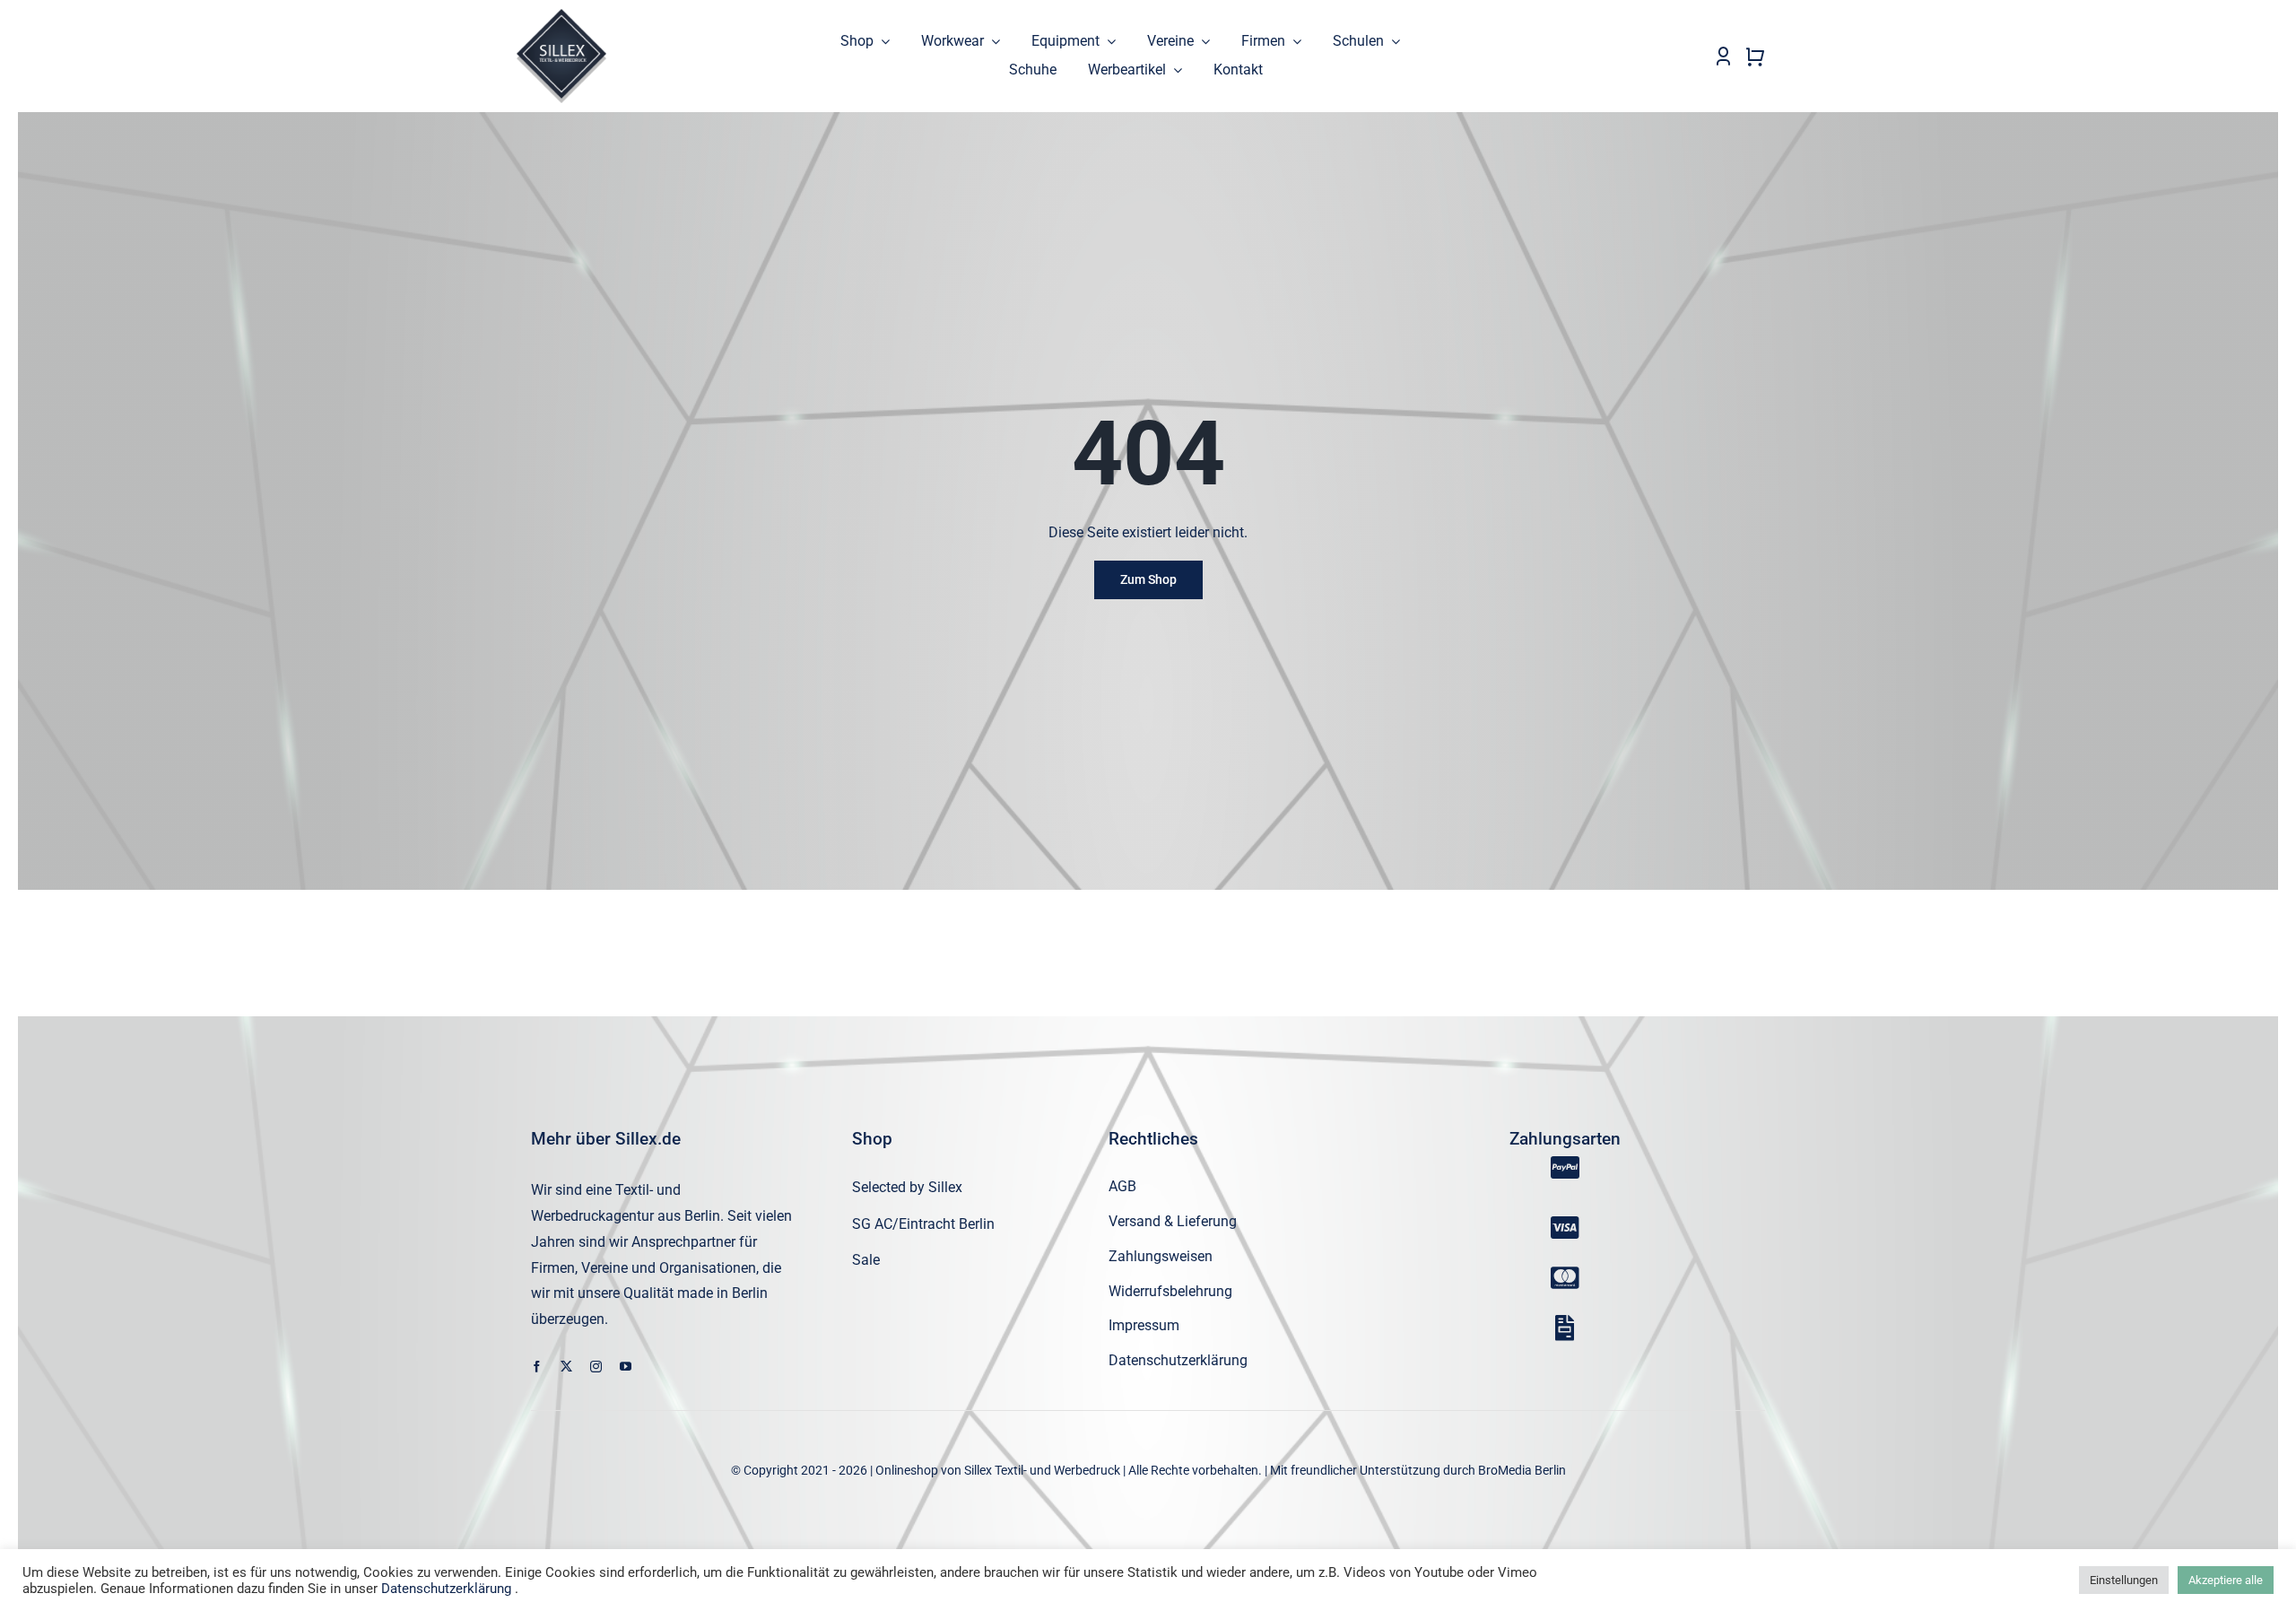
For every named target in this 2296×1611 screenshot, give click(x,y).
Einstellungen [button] (2124, 1580)
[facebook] (537, 1367)
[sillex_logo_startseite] (561, 16)
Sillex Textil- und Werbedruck (1042, 1470)
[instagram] (596, 1367)
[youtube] (626, 1367)
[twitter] (566, 1367)
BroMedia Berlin (1522, 1470)
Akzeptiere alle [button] (2226, 1580)
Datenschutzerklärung (446, 1589)
